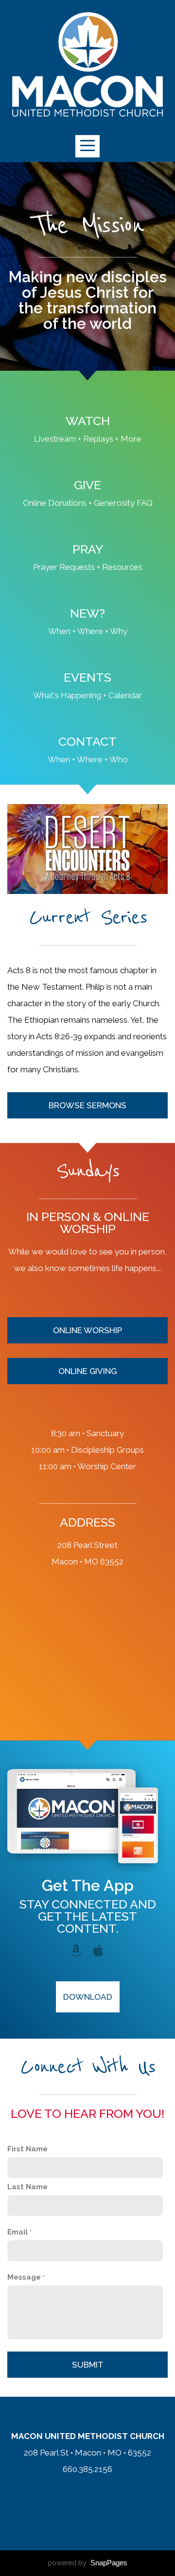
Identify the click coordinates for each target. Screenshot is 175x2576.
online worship (87, 1330)
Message (24, 2277)
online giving (87, 1371)
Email (17, 2232)
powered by (87, 2563)
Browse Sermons (87, 1105)
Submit (88, 2365)
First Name (27, 2149)
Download (88, 1997)
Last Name (27, 2187)
